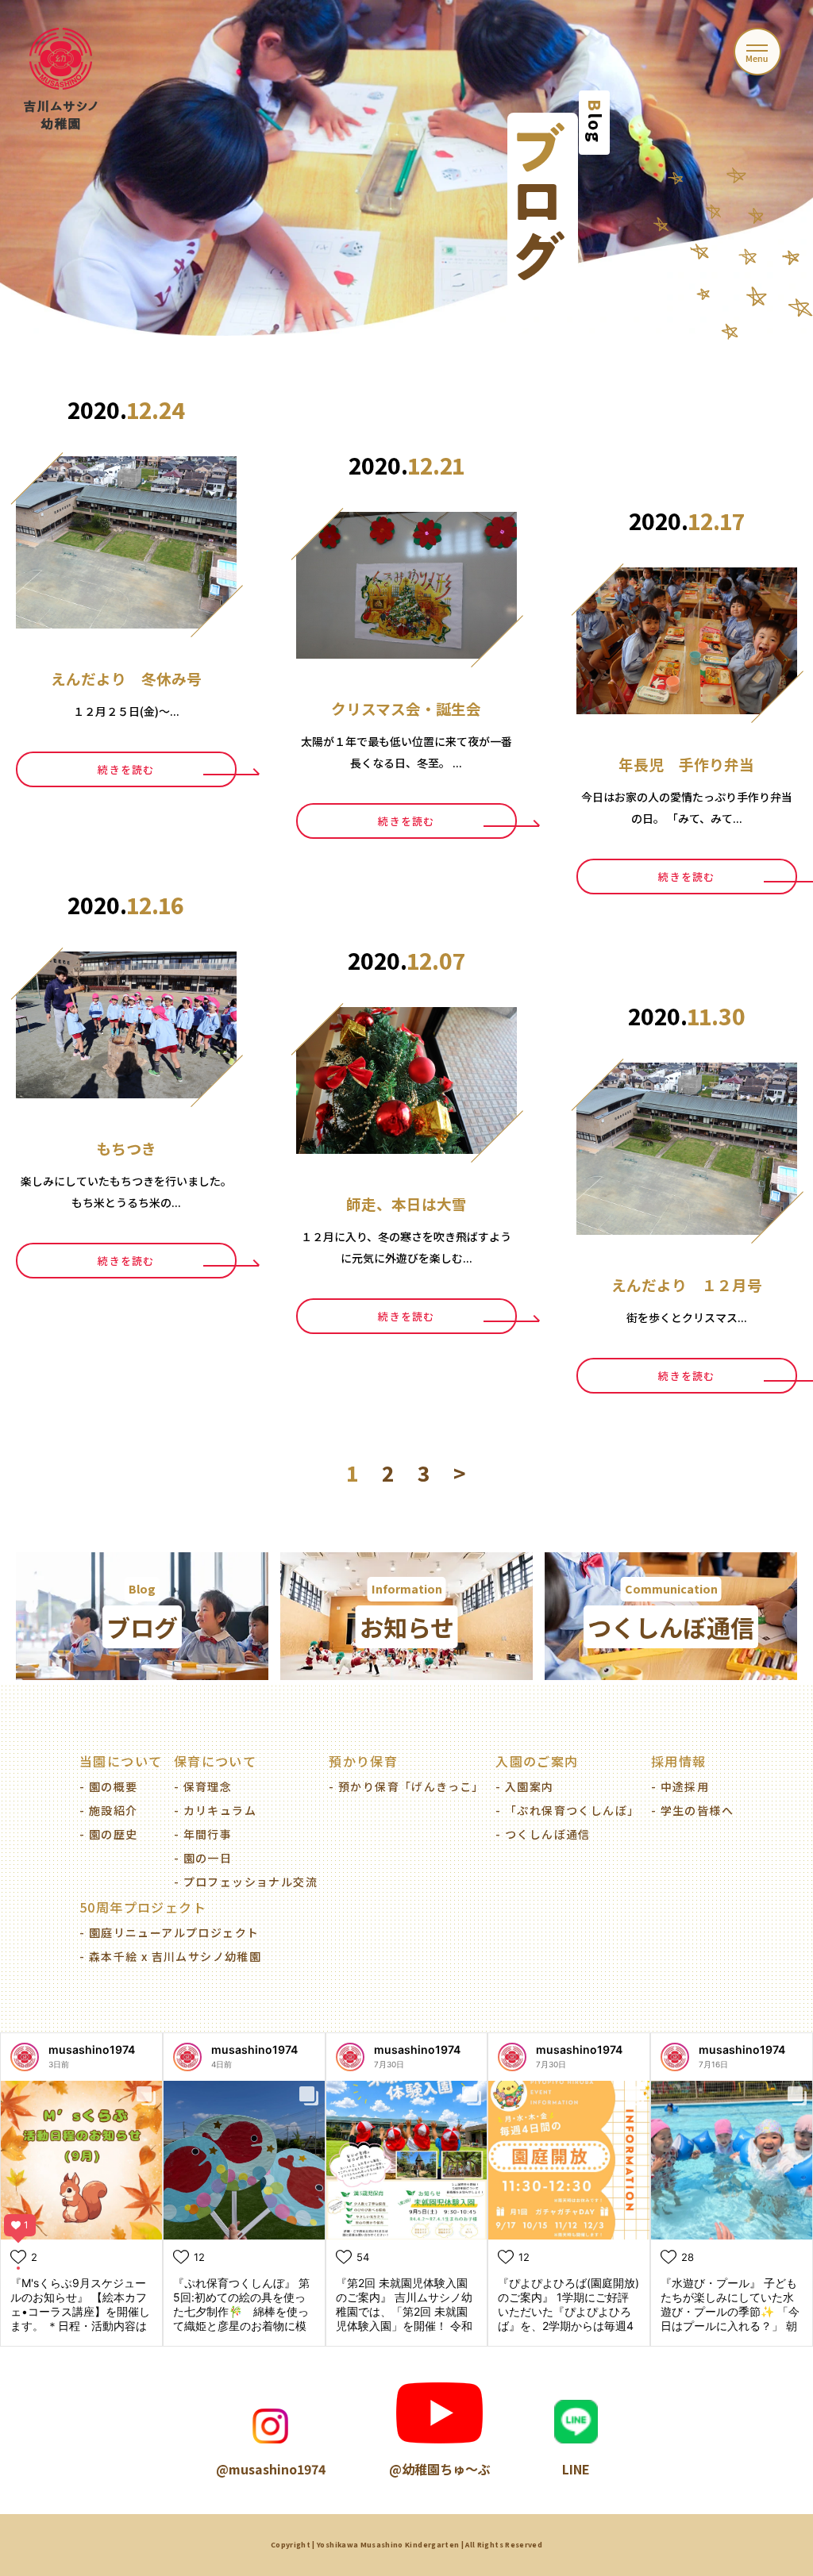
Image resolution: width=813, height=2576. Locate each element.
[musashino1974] (25, 2057)
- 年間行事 (203, 1834)
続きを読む (126, 769)
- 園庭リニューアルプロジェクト (169, 1932)
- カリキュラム (215, 1810)
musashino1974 (92, 2049)
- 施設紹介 (108, 1810)
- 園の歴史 (108, 1834)
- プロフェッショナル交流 (246, 1882)
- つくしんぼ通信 (543, 1834)
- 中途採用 (680, 1786)
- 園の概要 (108, 1786)
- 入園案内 (524, 1786)
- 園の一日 (203, 1858)
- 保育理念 (203, 1786)
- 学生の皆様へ (692, 1810)
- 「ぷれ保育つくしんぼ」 (567, 1810)
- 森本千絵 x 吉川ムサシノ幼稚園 (170, 1956)
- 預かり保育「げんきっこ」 (406, 1786)
